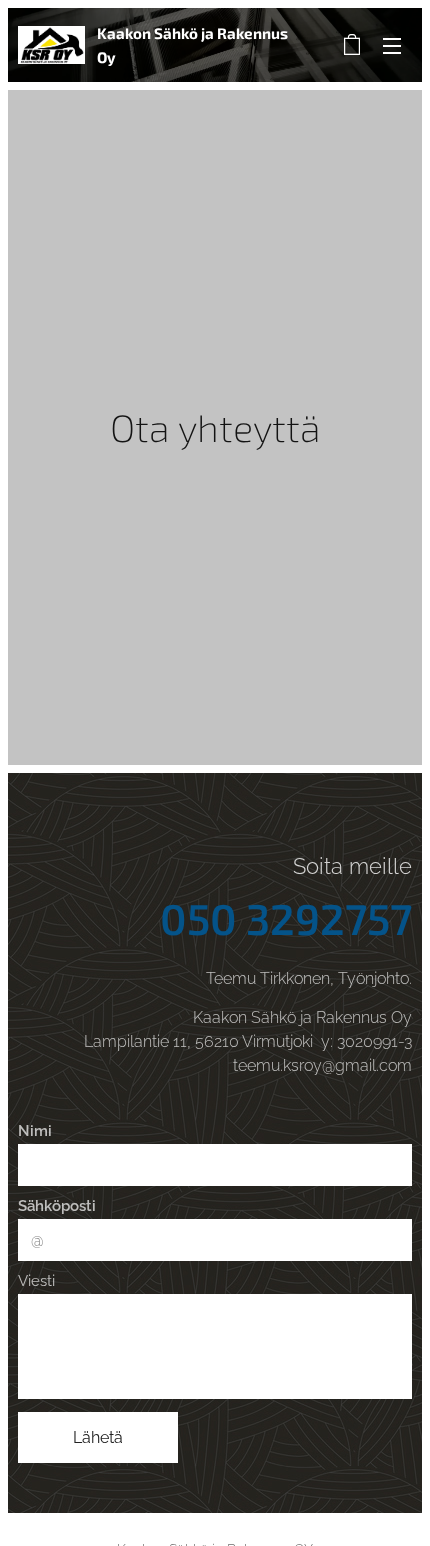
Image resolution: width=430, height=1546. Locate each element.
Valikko (392, 45)
